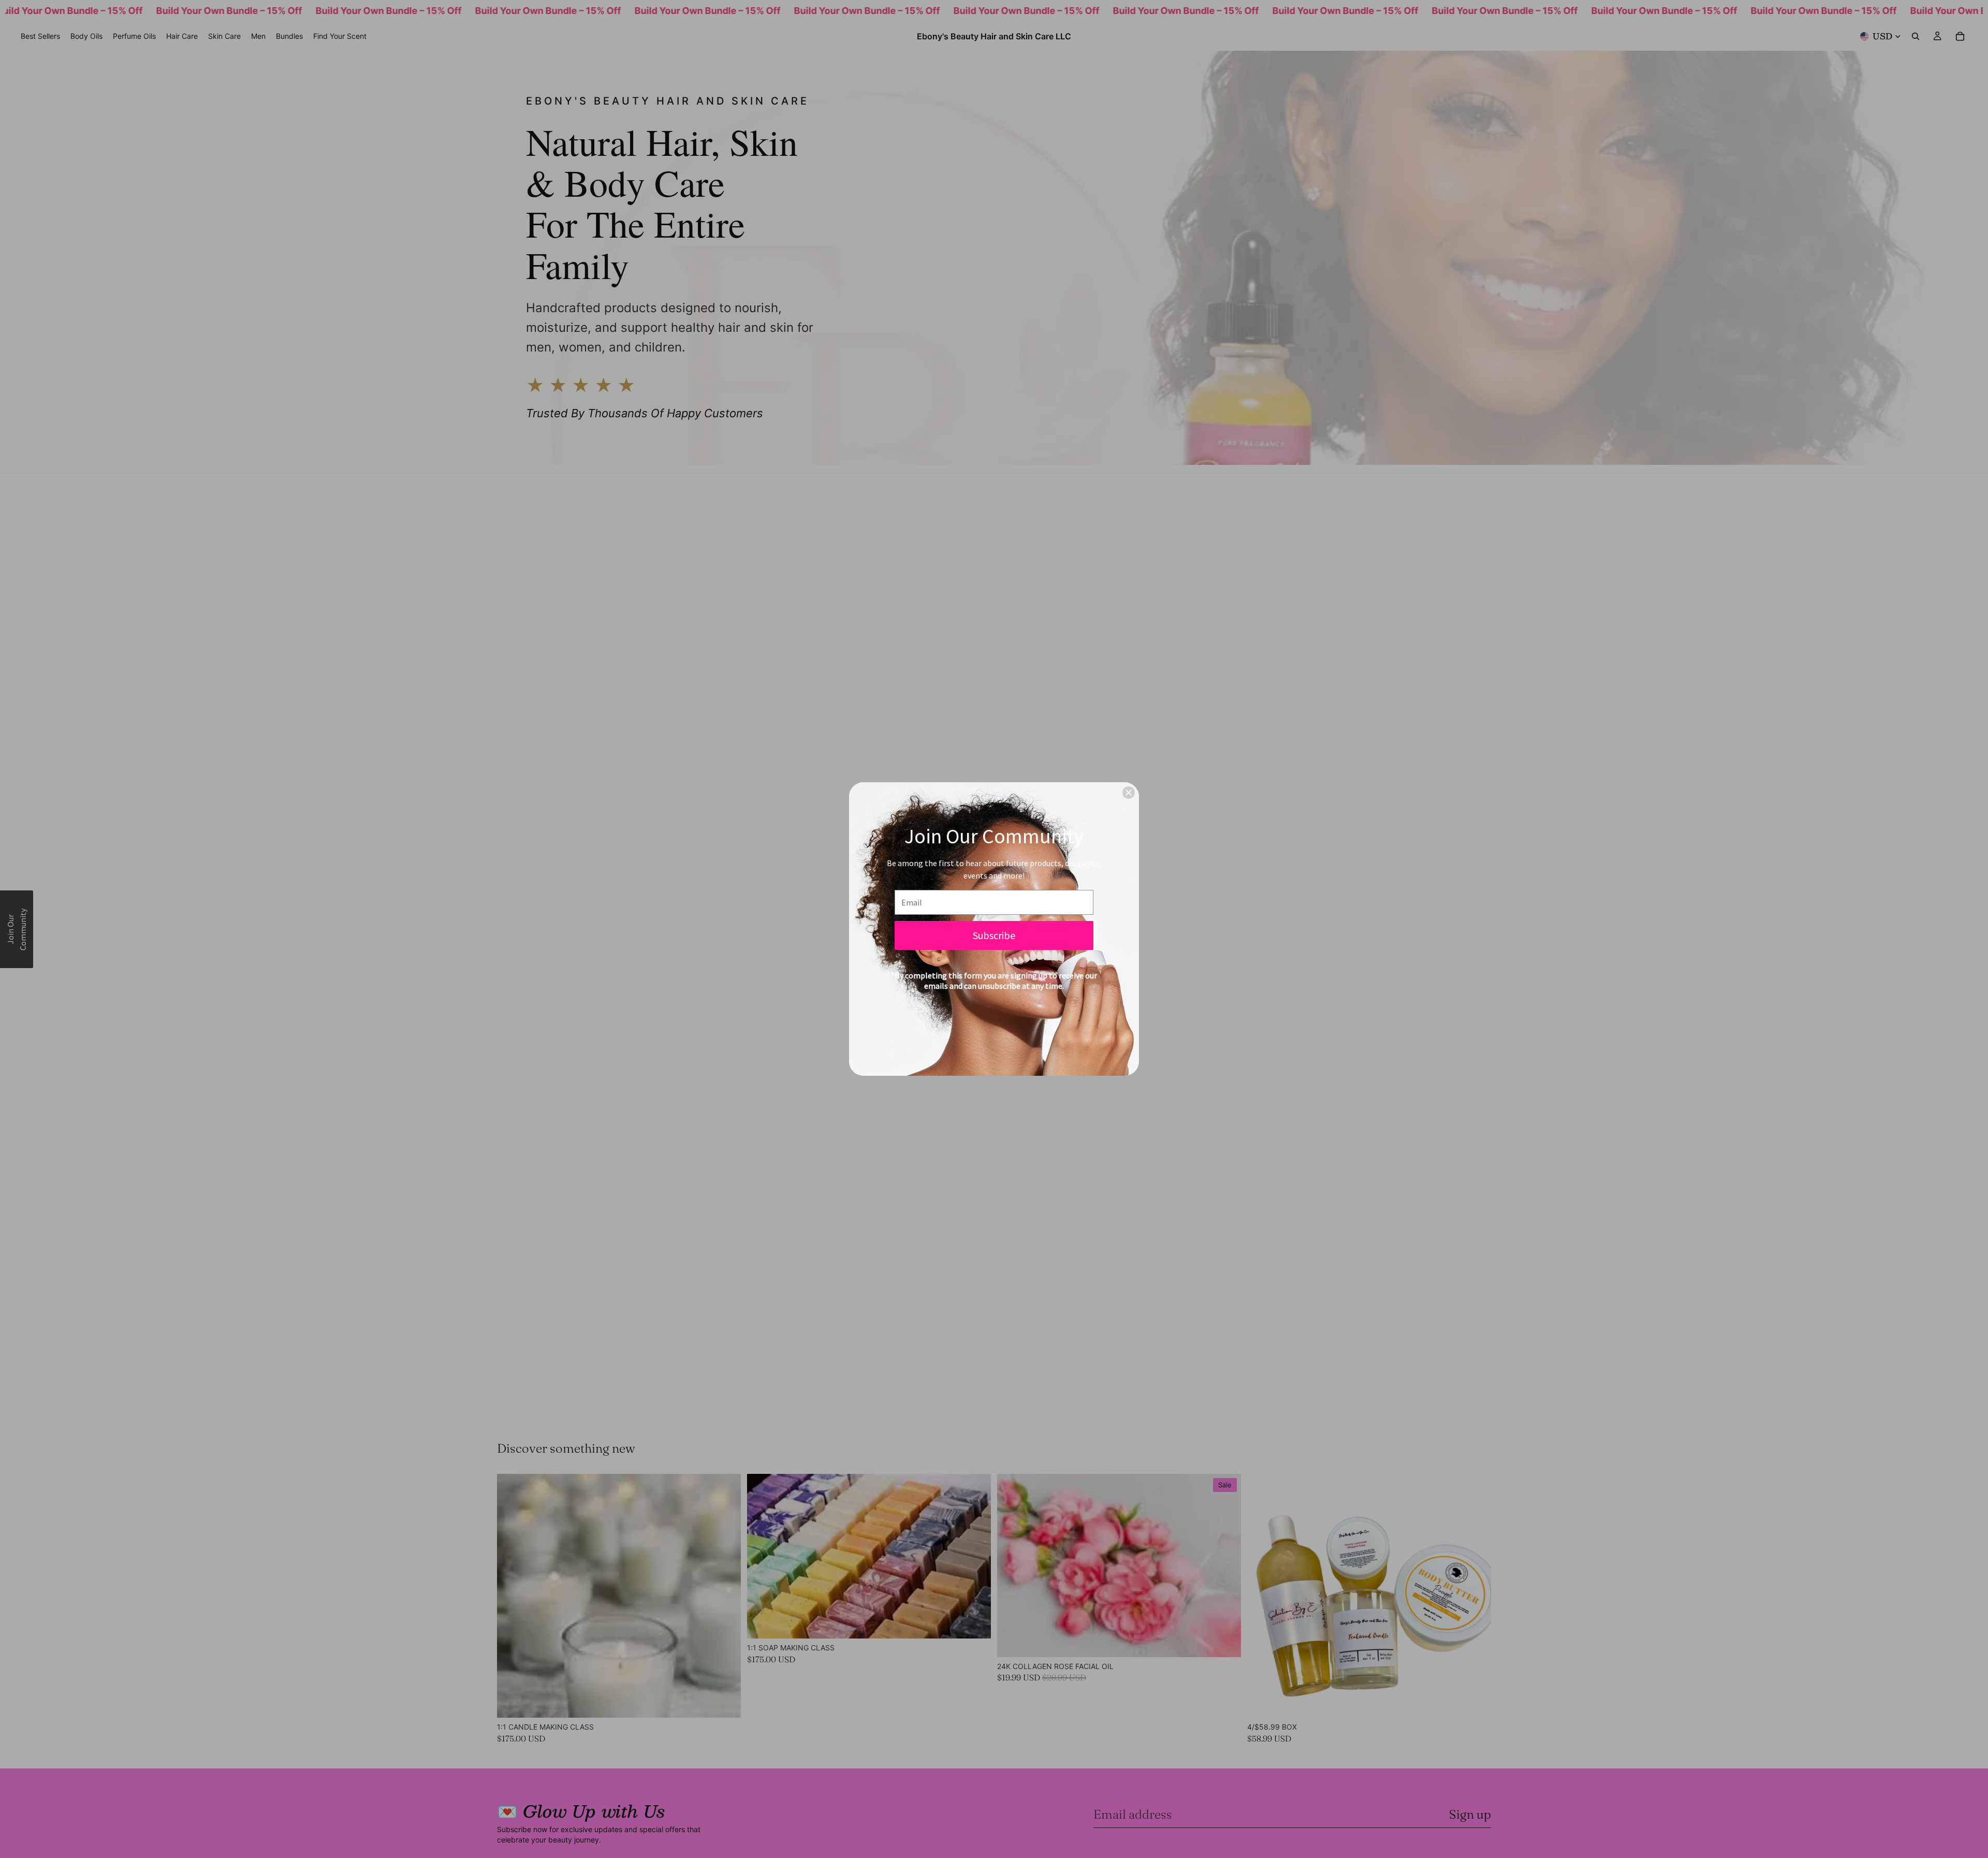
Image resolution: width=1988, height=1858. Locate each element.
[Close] (1129, 793)
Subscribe (994, 935)
